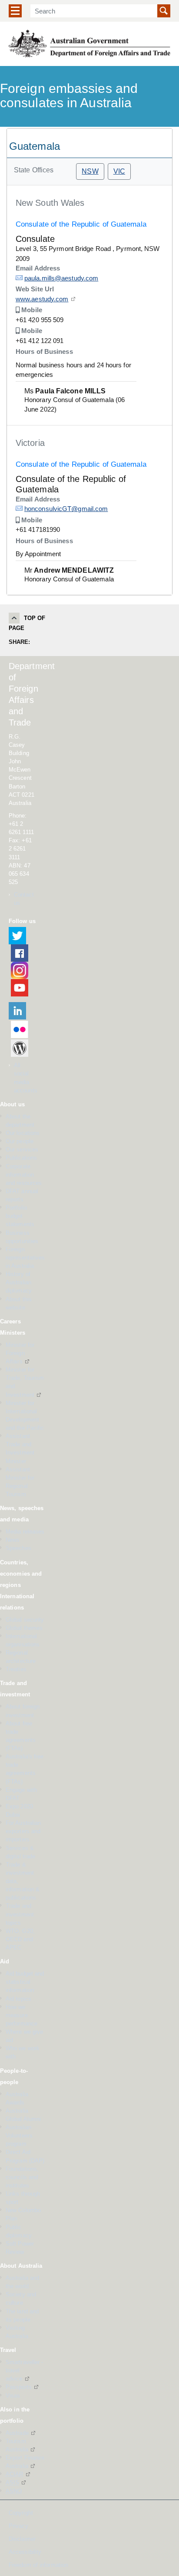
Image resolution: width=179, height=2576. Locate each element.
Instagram (20, 970)
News (13, 1540)
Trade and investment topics (20, 1914)
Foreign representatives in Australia (25, 1258)
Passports (19, 2387)
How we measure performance (22, 2015)
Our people (20, 1141)
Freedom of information (38, 2565)
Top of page (27, 623)
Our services (22, 1149)
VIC (119, 171)
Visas (13, 2396)
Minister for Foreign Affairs (20, 1353)
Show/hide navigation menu (15, 11)
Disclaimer (22, 2539)
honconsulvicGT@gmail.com (66, 509)
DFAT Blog (20, 1048)
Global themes (24, 1628)
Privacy (18, 2526)
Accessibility (25, 2552)
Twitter (17, 936)
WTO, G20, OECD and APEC (20, 1939)
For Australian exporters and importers (23, 1831)
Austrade (17, 2433)
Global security (25, 1620)
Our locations (23, 1133)
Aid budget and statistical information (25, 1982)
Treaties (16, 1669)
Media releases (25, 1532)
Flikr (20, 1029)
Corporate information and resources (24, 1175)
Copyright (21, 2513)
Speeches (18, 1548)
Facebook (20, 953)
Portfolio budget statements (20, 1216)
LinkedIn (17, 1011)
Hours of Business (44, 351)
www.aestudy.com (42, 299)
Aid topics (18, 1999)
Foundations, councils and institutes (22, 2177)
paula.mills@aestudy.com (61, 278)
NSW (90, 171)
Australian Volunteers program (19, 2136)
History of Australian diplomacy (19, 1282)
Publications (21, 1158)
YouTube (20, 988)
